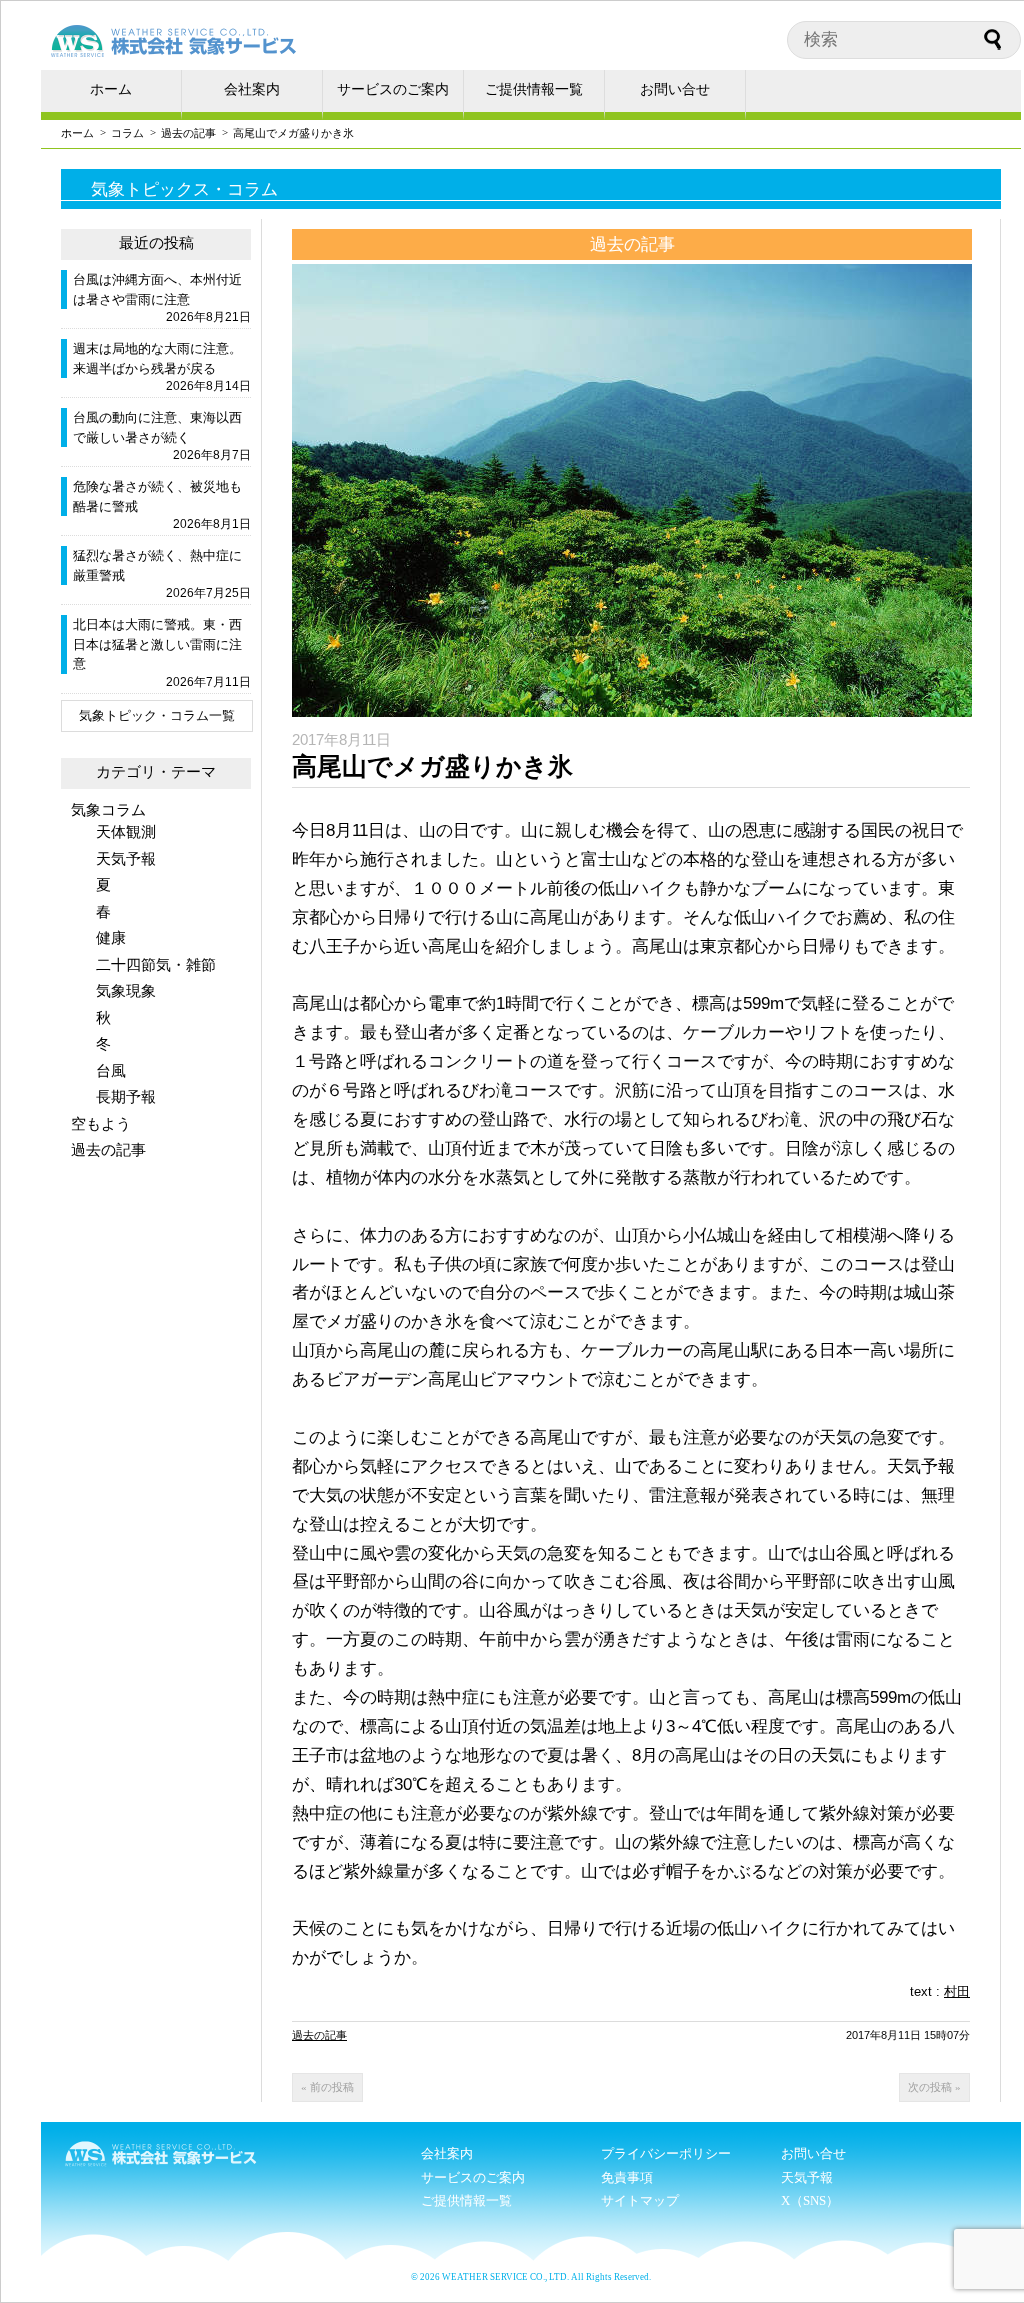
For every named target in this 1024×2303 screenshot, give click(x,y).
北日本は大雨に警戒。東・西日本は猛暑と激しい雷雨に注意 (157, 644)
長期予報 (126, 1096)
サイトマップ (640, 2200)
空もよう (101, 1123)
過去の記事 (188, 133)
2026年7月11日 (208, 682)
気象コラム (108, 809)
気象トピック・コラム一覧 (157, 715)
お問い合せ (675, 89)
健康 (111, 937)
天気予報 (126, 858)
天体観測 (126, 831)
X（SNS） (810, 2200)
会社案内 (252, 89)
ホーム (111, 89)
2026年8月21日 (208, 317)
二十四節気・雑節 (156, 964)
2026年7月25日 (208, 593)
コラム (127, 133)
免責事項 (627, 2177)
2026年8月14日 (208, 386)
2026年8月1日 (212, 524)
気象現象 (126, 990)
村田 (957, 1991)
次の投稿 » (934, 2087)
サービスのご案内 (393, 89)
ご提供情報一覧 (534, 89)
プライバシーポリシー (666, 2153)
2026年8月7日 (212, 455)
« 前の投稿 (327, 2087)
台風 (111, 1070)
